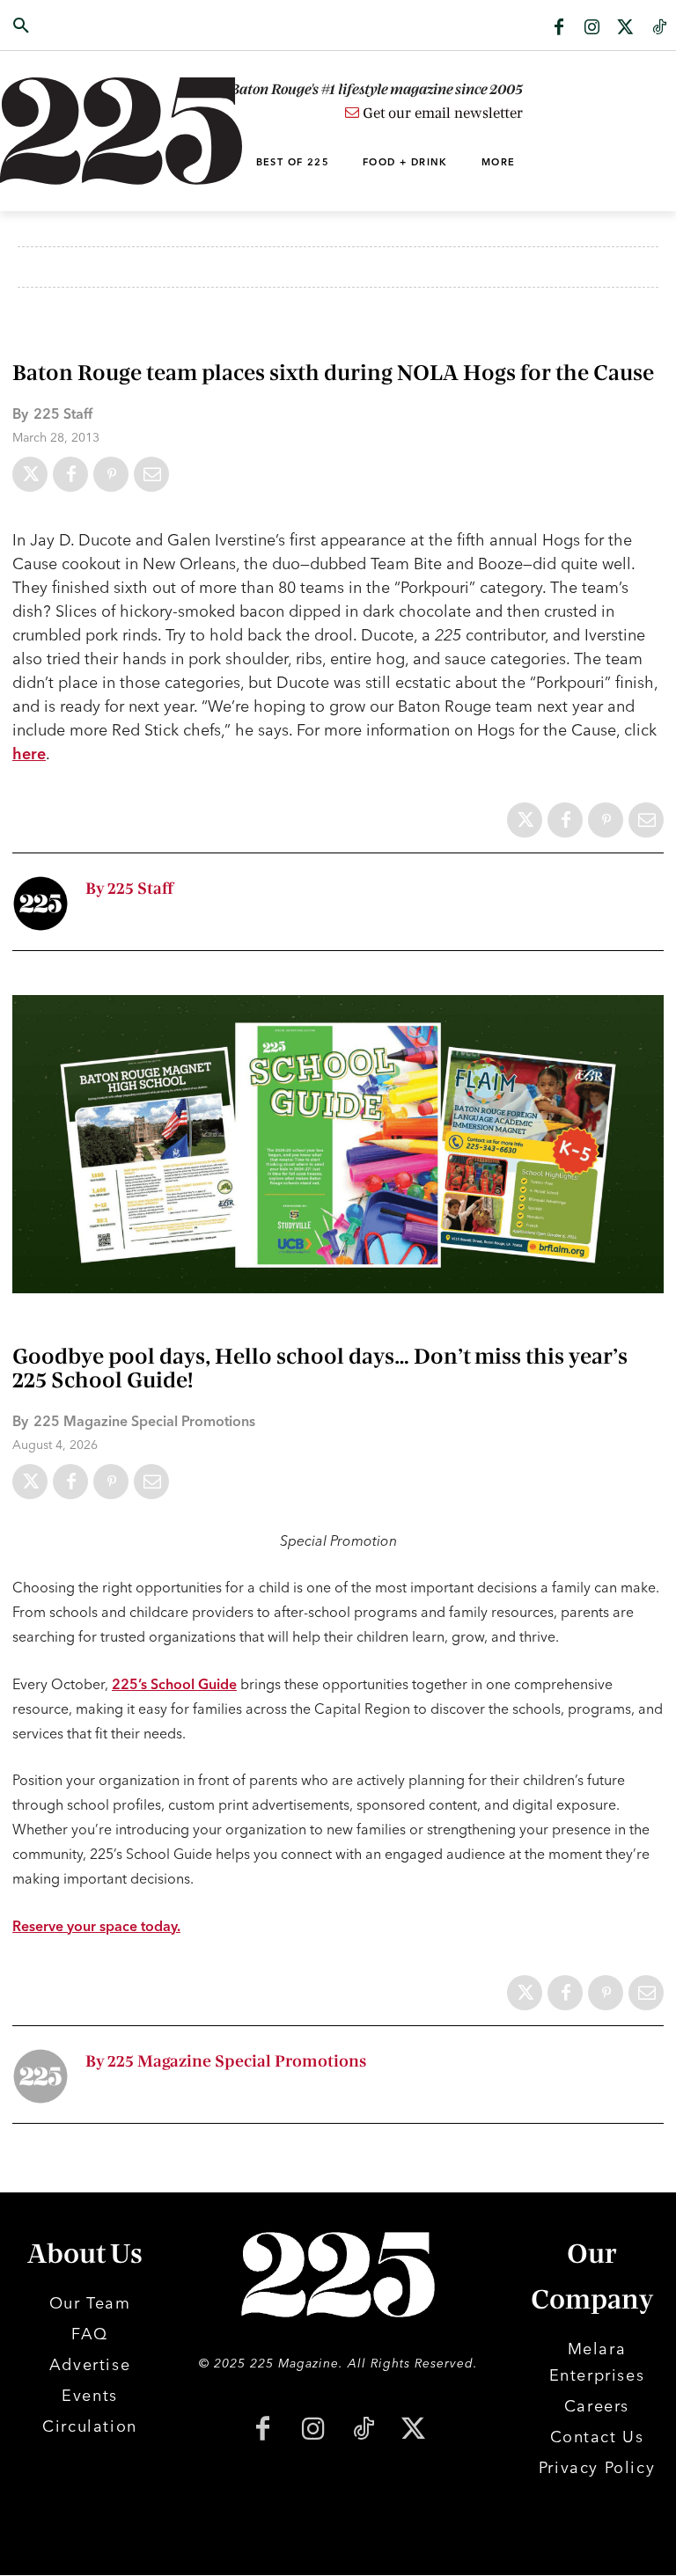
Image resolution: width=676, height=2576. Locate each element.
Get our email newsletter (441, 113)
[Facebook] (559, 28)
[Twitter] (626, 28)
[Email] (151, 474)
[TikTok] (363, 2430)
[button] (68, 26)
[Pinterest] (111, 474)
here (29, 754)
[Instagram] (592, 28)
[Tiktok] (659, 28)
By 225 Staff (129, 889)
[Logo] (68, 131)
